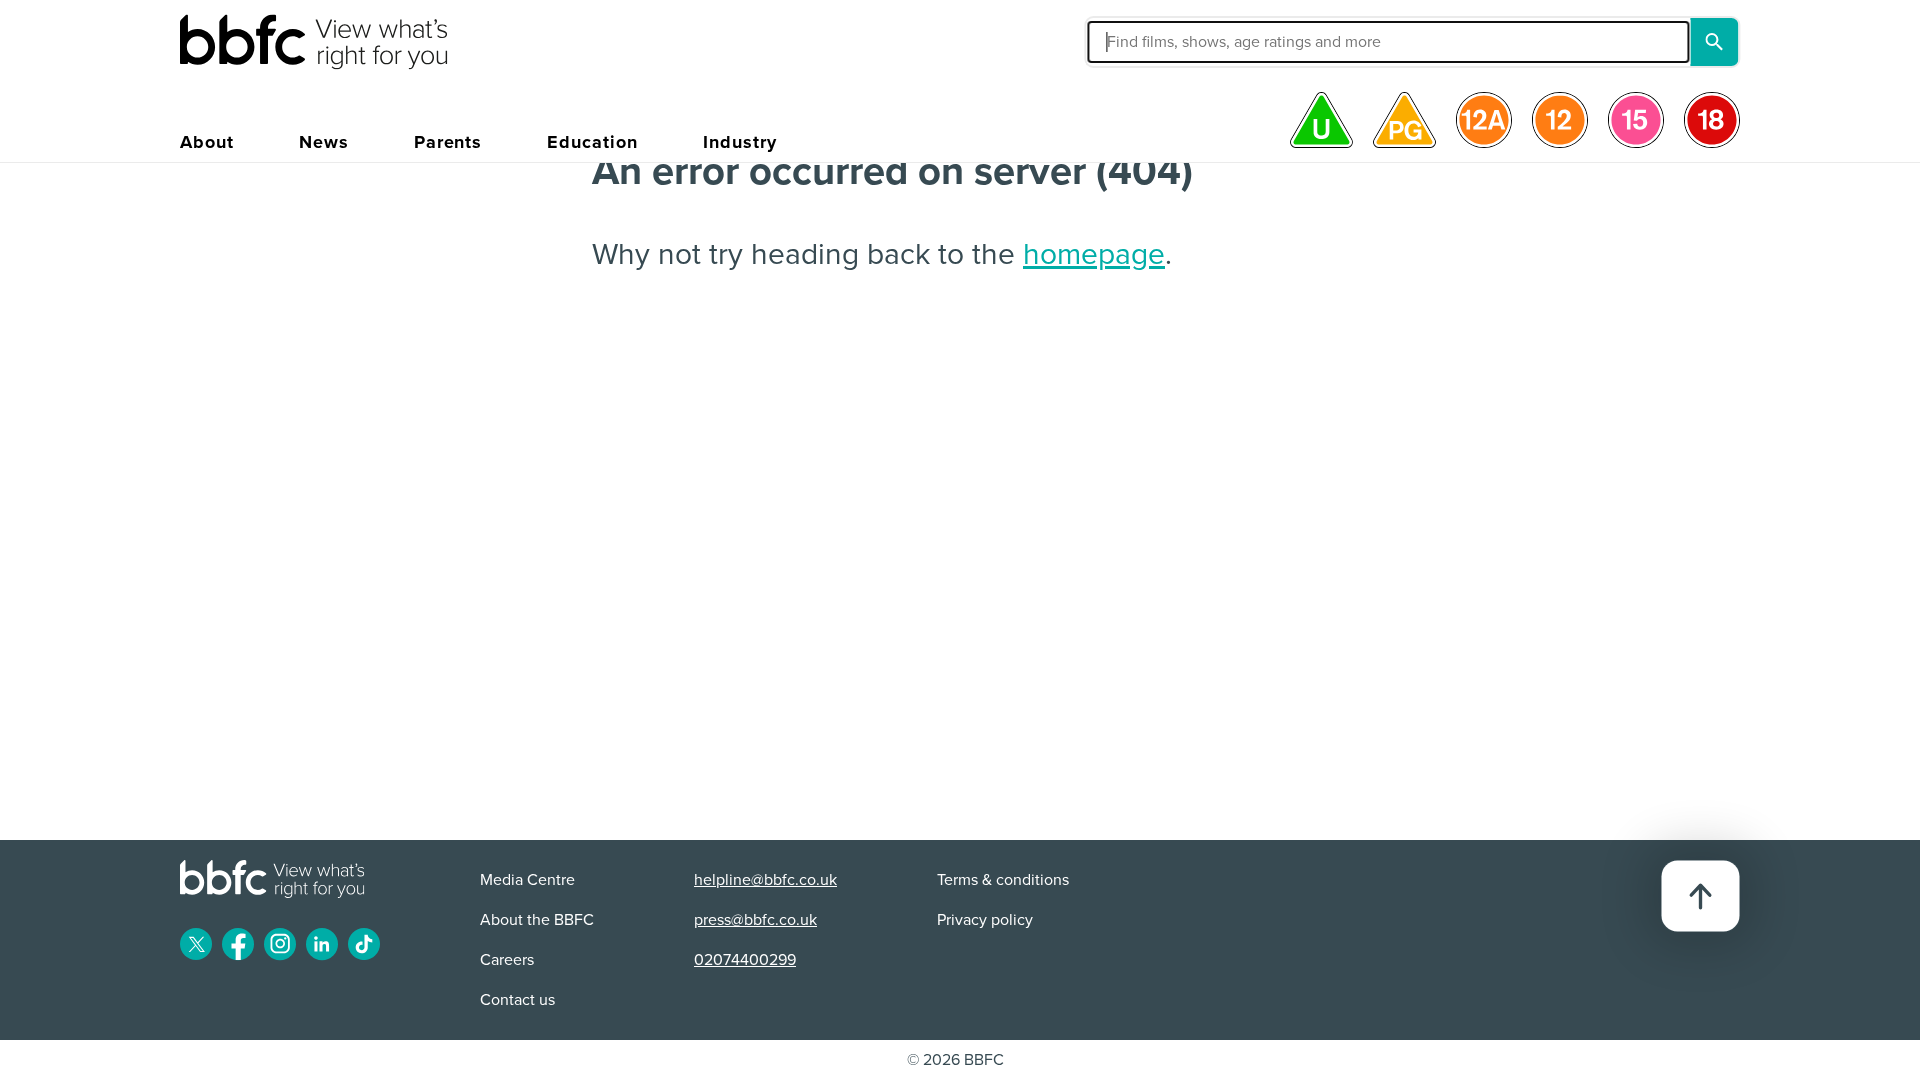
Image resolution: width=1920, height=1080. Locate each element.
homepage (1094, 254)
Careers (507, 960)
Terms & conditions (1003, 880)
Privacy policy (985, 920)
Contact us (517, 1000)
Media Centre (527, 880)
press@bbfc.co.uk (755, 920)
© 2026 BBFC (955, 1060)
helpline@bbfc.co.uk (765, 880)
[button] (1194, 42)
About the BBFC (537, 920)
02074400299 (745, 960)
